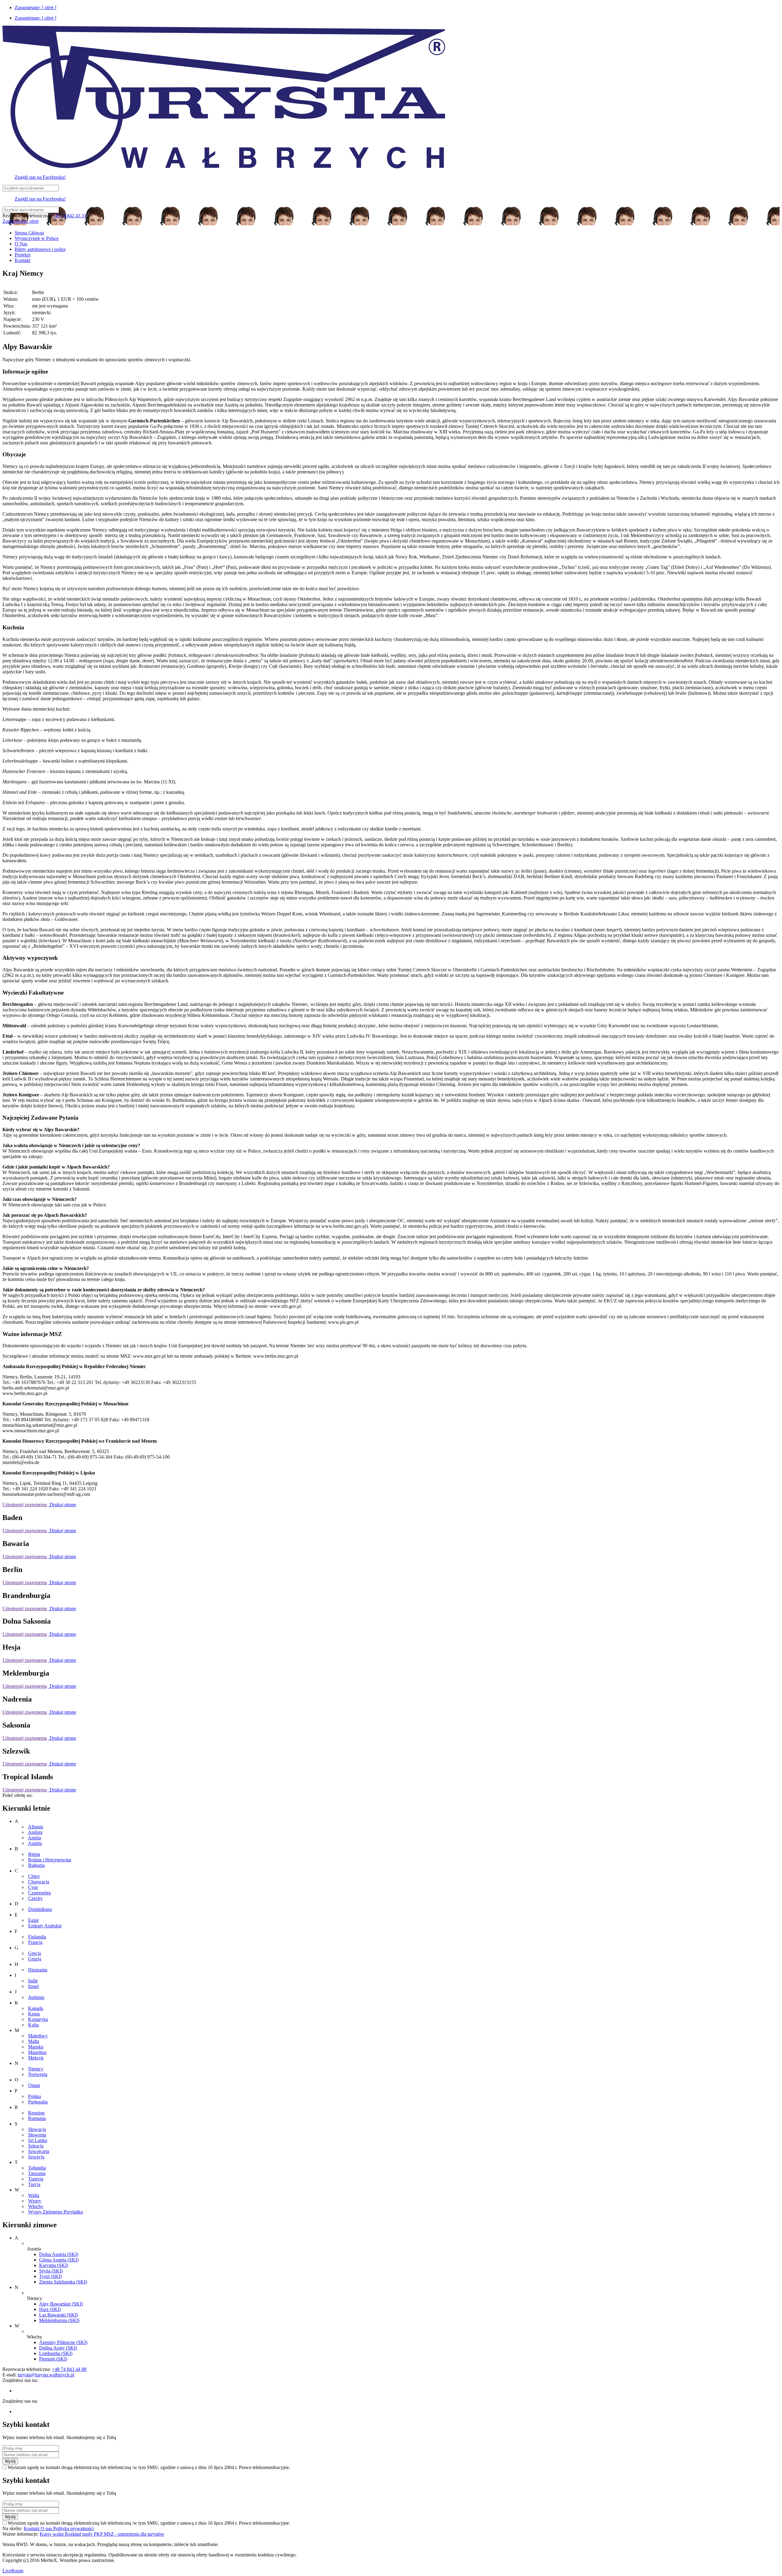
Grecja (35, 1953)
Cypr (33, 1887)
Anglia (34, 1838)
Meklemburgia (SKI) (59, 2320)
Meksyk (36, 2058)
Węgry (35, 2201)
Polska (35, 2096)
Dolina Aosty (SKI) (58, 2348)
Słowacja (37, 2129)
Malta (34, 2041)
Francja (35, 1942)
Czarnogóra (39, 1893)
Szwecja (36, 2157)
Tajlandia (37, 2168)
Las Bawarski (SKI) (58, 2315)
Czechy (35, 1898)
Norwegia (38, 2074)
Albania (35, 1827)
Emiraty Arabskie (45, 1926)
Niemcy (36, 2069)
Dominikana (40, 1909)
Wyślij (10, 2461)
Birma (34, 1854)
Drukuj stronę (62, 1505)
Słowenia (37, 2135)
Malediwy (38, 2036)
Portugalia (38, 2102)
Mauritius (37, 2052)
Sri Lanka (38, 2140)
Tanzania (37, 2173)
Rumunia (37, 2118)
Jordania (36, 1997)
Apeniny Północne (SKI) (63, 2342)
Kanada (36, 2008)
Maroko (36, 2047)
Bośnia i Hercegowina (50, 1860)
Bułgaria (36, 1865)
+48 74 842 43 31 (69, 216)
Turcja (34, 2184)
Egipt (33, 1920)
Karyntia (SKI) (54, 2265)
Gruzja (35, 1959)
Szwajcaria (39, 2151)
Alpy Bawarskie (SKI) (61, 2304)
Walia (34, 2195)
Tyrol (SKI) (50, 2276)
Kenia (34, 2014)
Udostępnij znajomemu (25, 1505)
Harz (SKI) (50, 2309)
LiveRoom (13, 2571)
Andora (35, 1832)
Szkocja (36, 2146)
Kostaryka (38, 2019)
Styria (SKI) (51, 2271)
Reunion (36, 2113)
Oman (34, 2085)
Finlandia (37, 1937)
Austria (35, 1843)
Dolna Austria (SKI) (59, 2254)
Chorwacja (39, 1882)
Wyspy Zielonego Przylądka (55, 2212)
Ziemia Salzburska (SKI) (63, 2282)
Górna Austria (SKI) (59, 2260)
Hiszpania (38, 1970)
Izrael (33, 1986)
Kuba (33, 2025)
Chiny (34, 1876)
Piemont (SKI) (53, 2359)
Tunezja (36, 2179)
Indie (33, 1981)
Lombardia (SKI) (56, 2353)
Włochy (36, 2206)
